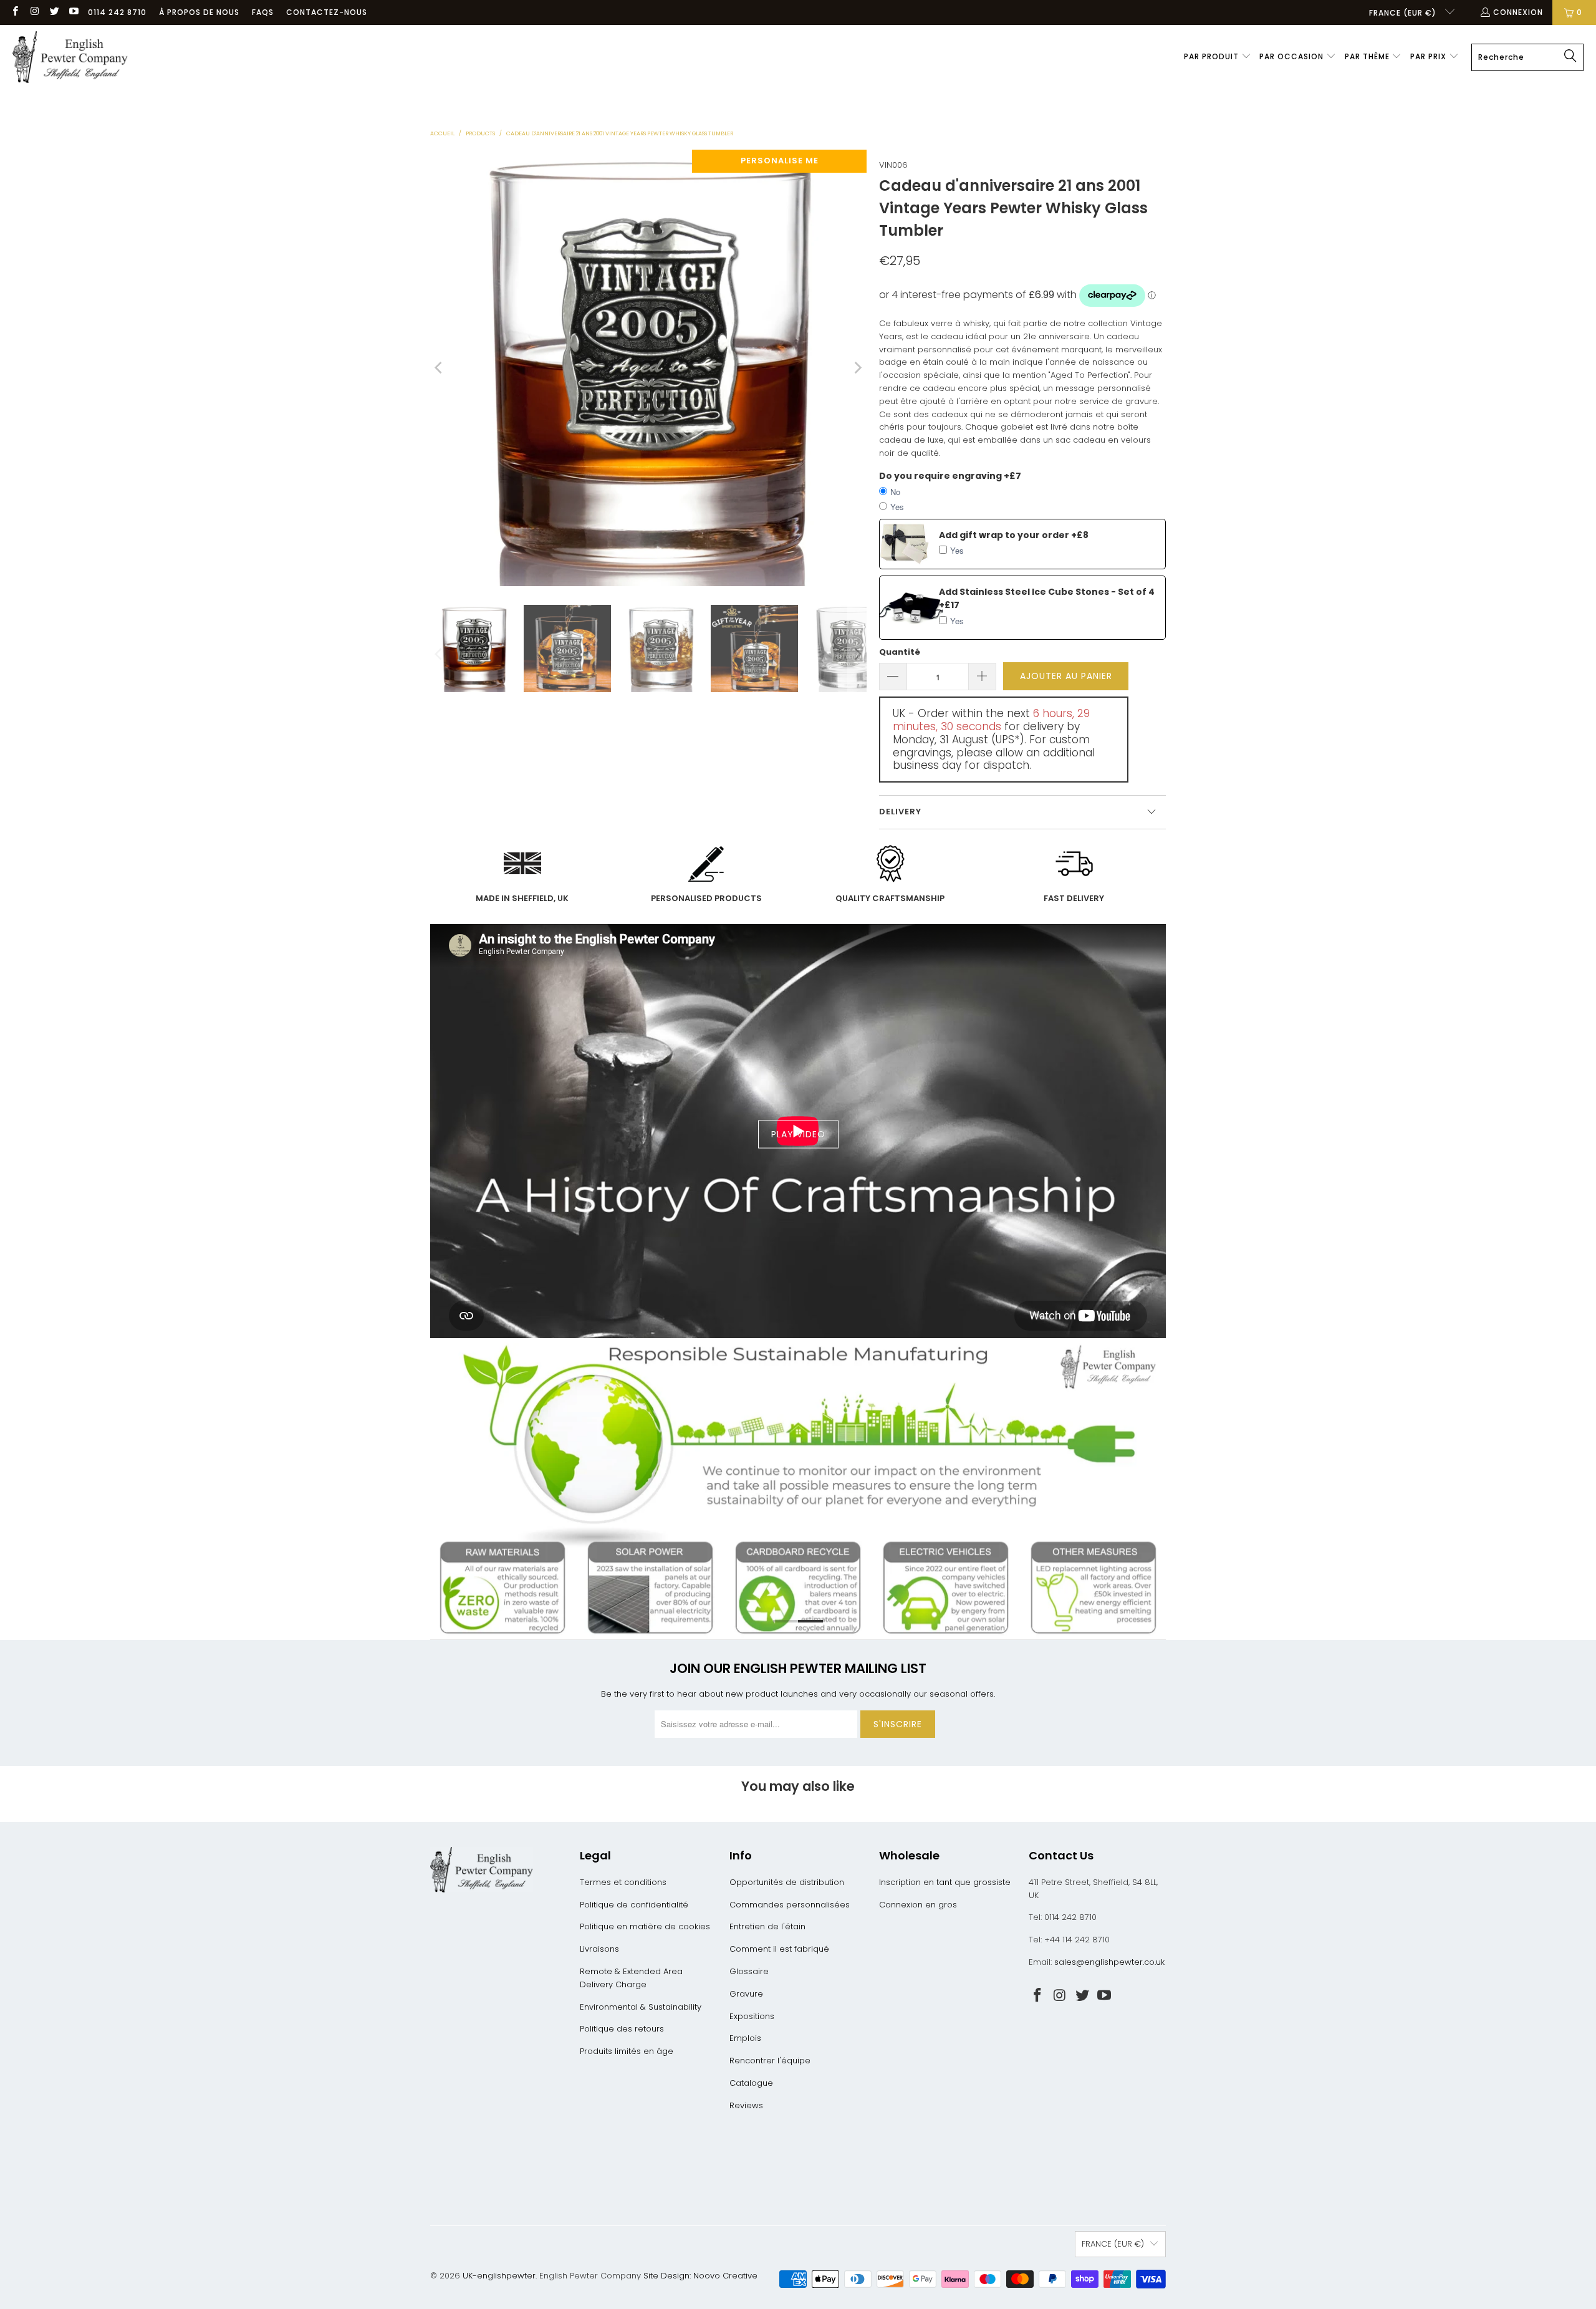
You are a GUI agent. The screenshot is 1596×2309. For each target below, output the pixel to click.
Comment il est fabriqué (779, 1949)
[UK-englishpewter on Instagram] (34, 12)
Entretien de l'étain (767, 1926)
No (895, 492)
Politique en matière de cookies (645, 1926)
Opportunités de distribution (787, 1882)
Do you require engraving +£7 (950, 476)
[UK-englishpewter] (70, 57)
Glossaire (749, 1971)
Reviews (746, 2105)
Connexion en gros (918, 1905)
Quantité (900, 652)
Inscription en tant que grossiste (945, 1882)
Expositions (752, 2016)
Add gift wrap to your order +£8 (1014, 535)
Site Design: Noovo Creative (700, 2276)
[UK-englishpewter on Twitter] (54, 12)
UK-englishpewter (499, 2276)
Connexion (1518, 12)
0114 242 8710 (117, 12)
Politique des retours (622, 2029)
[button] (1218, 57)
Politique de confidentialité (634, 1905)
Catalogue (751, 2083)
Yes (897, 507)
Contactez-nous (327, 12)
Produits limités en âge (627, 2051)
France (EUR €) (1404, 13)
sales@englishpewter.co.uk (1109, 1962)
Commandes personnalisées (790, 1905)
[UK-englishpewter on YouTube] (73, 12)
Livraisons (599, 1949)
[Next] (857, 368)
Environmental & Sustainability (641, 2007)
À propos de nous (199, 12)
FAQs (263, 12)
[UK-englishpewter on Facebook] (15, 12)
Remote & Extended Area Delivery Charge (631, 1978)
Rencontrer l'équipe (770, 2061)
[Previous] (440, 368)
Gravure (746, 1994)
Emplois (745, 2038)
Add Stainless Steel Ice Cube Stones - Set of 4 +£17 (1047, 598)
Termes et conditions (623, 1882)
